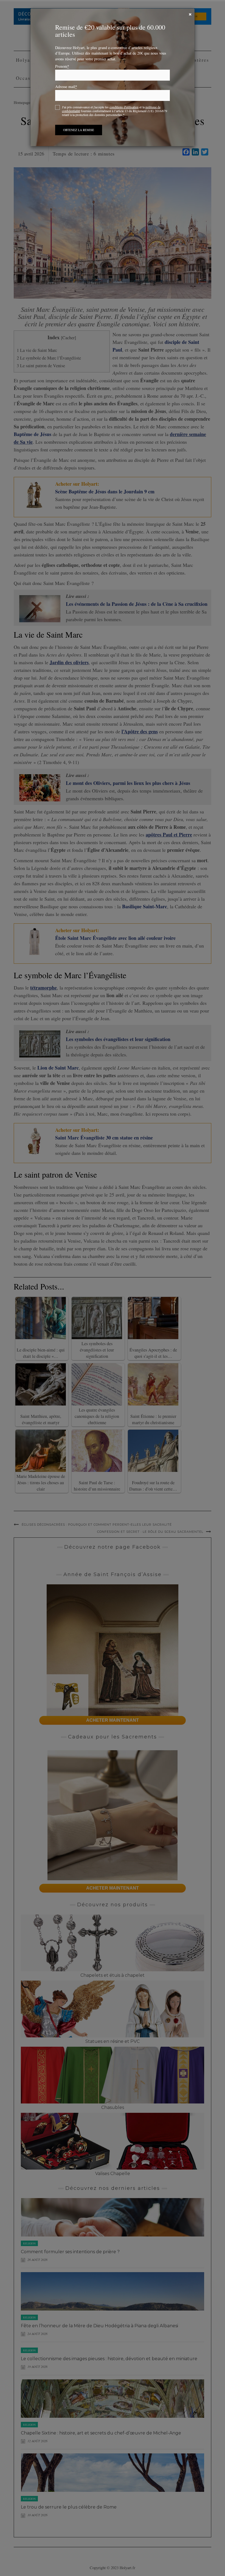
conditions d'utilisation (124, 107)
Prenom (62, 66)
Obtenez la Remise (79, 130)
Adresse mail (66, 87)
